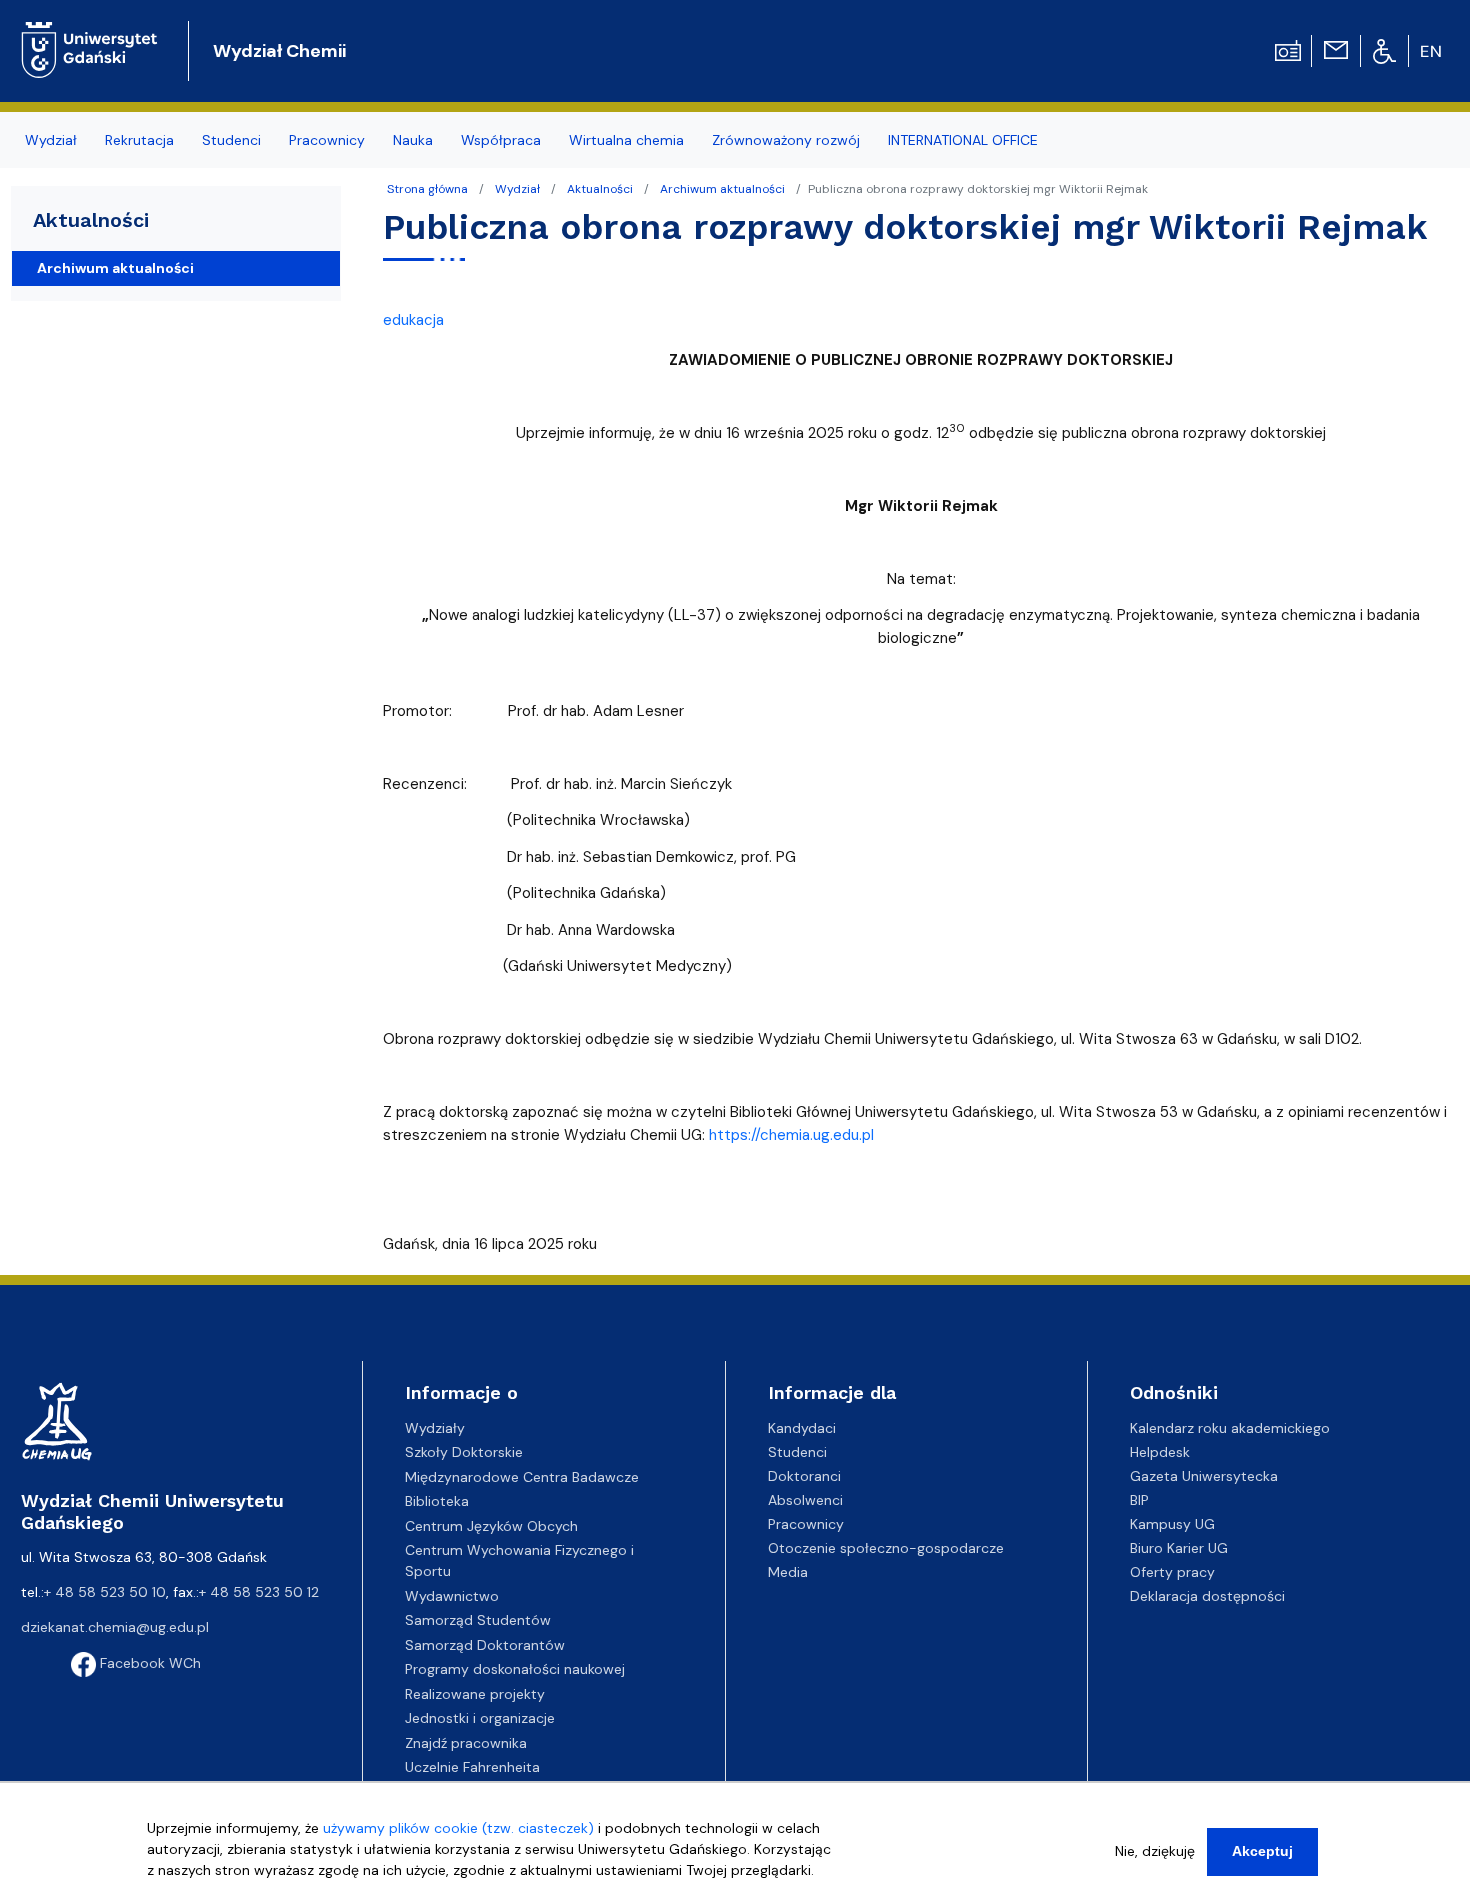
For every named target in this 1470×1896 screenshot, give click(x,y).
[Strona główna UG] (89, 34)
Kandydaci (802, 1428)
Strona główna (427, 189)
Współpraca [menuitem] (501, 140)
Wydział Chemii (279, 51)
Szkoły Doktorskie (464, 1452)
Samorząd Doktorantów (485, 1645)
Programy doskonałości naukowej (515, 1669)
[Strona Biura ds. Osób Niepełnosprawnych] (1384, 50)
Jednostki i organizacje (480, 1718)
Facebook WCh (148, 1663)
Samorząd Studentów (478, 1620)
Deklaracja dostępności (1207, 1596)
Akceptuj (1262, 1851)
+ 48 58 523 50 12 (259, 1592)
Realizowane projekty (475, 1694)
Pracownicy (806, 1524)
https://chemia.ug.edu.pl (791, 1135)
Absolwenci (805, 1500)
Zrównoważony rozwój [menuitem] (786, 140)
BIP (1139, 1500)
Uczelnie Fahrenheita (472, 1767)
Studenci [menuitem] (231, 140)
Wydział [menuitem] (51, 140)
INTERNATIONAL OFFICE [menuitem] (963, 140)
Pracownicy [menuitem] (327, 140)
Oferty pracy (1172, 1572)
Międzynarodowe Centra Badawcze (522, 1477)
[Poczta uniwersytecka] (1336, 49)
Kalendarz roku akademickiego (1230, 1428)
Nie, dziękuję (1155, 1851)
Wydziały (435, 1428)
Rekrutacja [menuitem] (139, 140)
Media (788, 1572)
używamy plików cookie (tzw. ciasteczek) (458, 1828)
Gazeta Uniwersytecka (1204, 1476)
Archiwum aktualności (722, 189)
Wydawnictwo (452, 1596)
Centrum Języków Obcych (491, 1526)
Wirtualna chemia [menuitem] (626, 140)
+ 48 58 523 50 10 (105, 1592)
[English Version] (1432, 51)
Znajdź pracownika (466, 1743)
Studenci (797, 1452)
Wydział (517, 189)
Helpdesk (1160, 1452)
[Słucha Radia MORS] (1288, 49)
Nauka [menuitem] (413, 140)
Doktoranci (804, 1476)
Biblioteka (437, 1501)
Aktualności (600, 189)
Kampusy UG (1172, 1524)
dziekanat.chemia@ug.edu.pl (115, 1627)
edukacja (413, 320)
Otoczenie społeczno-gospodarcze (886, 1548)
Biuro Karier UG (1179, 1548)
